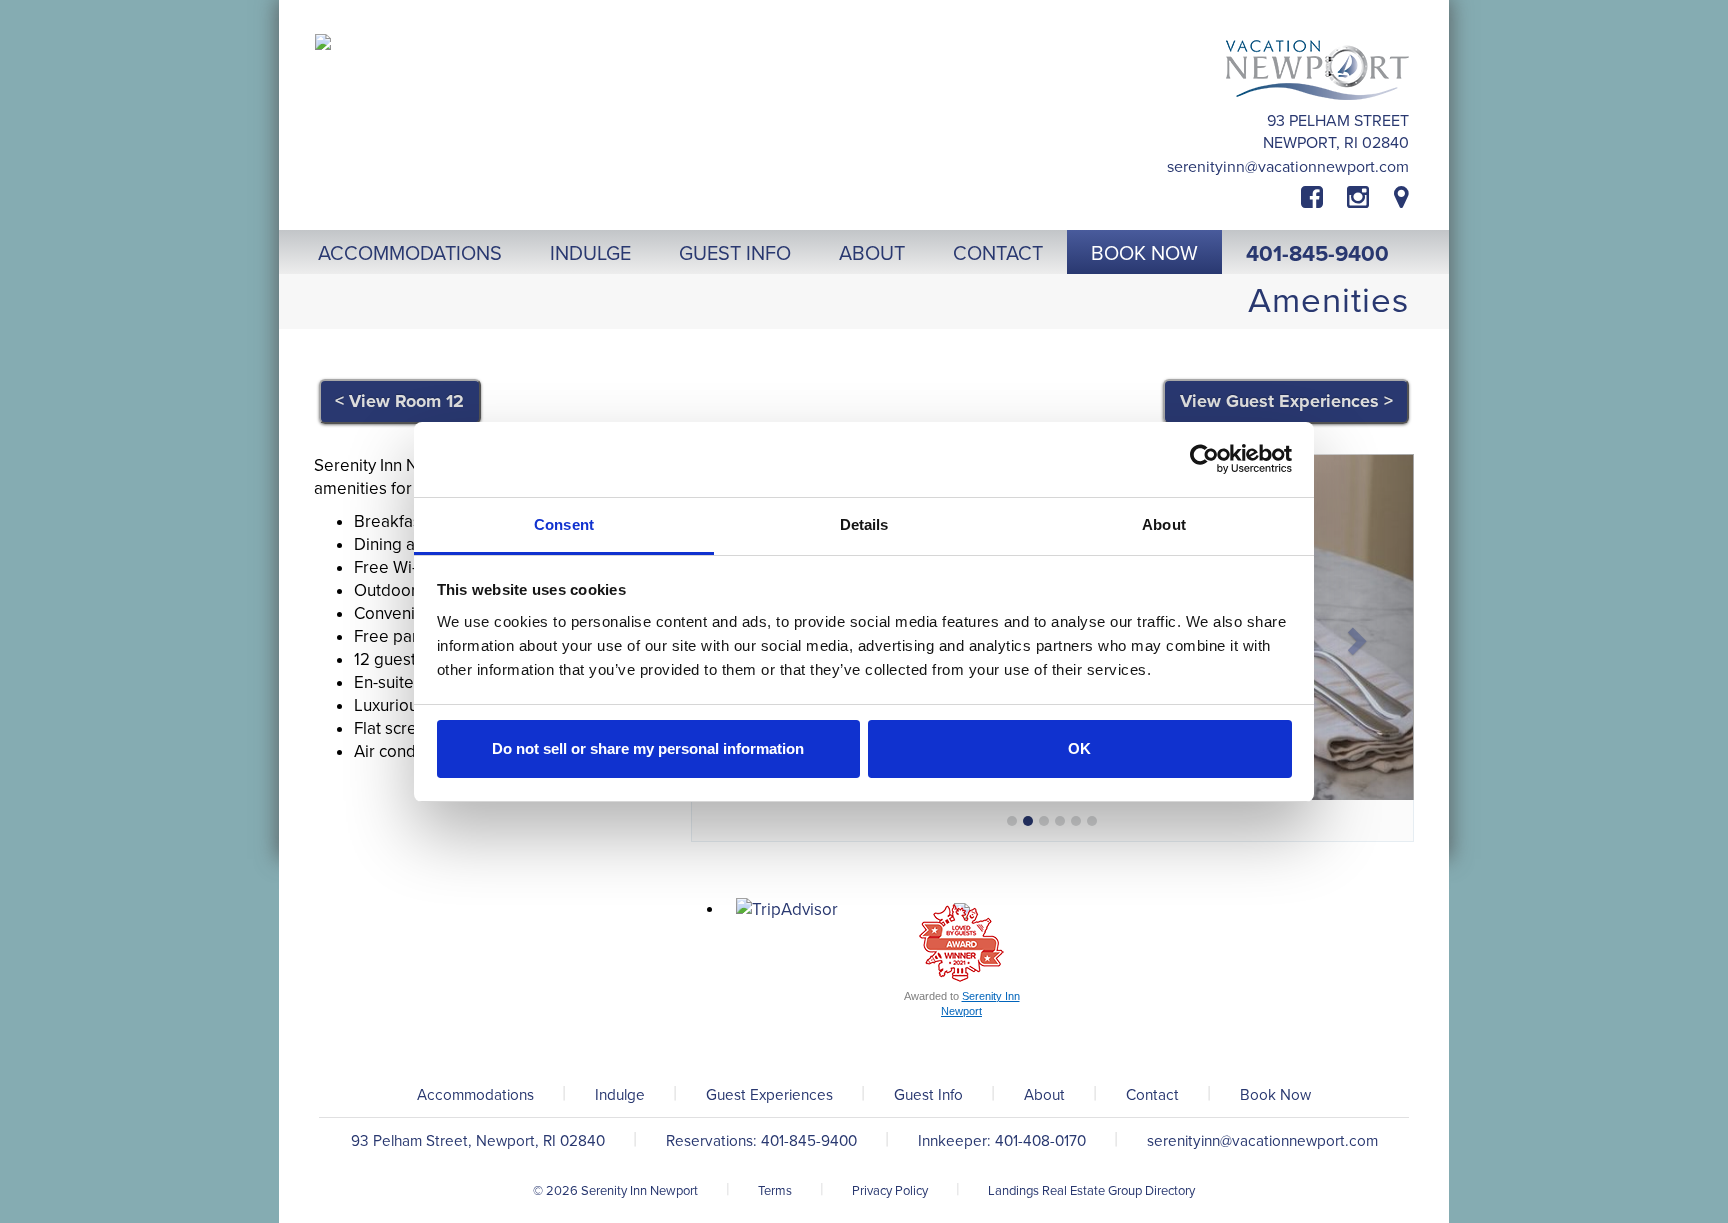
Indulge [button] (590, 254)
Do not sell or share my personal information (648, 748)
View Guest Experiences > (1286, 401)
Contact (1152, 1095)
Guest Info (928, 1095)
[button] (1360, 635)
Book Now (1275, 1095)
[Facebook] (1324, 198)
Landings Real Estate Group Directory (1091, 1191)
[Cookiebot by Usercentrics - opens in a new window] (1204, 459)
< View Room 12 (399, 401)
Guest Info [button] (735, 254)
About (1044, 1095)
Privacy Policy (890, 1191)
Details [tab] (864, 524)
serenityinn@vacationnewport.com (1288, 167)
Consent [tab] (564, 524)
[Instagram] (1358, 198)
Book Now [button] (1144, 254)
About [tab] (1164, 524)
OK (1079, 748)
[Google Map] (1401, 198)
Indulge (620, 1095)
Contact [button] (998, 254)
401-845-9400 (1317, 254)
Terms (775, 1191)
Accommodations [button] (410, 254)
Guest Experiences (769, 1095)
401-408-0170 (1040, 1141)
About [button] (872, 254)
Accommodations (475, 1095)
